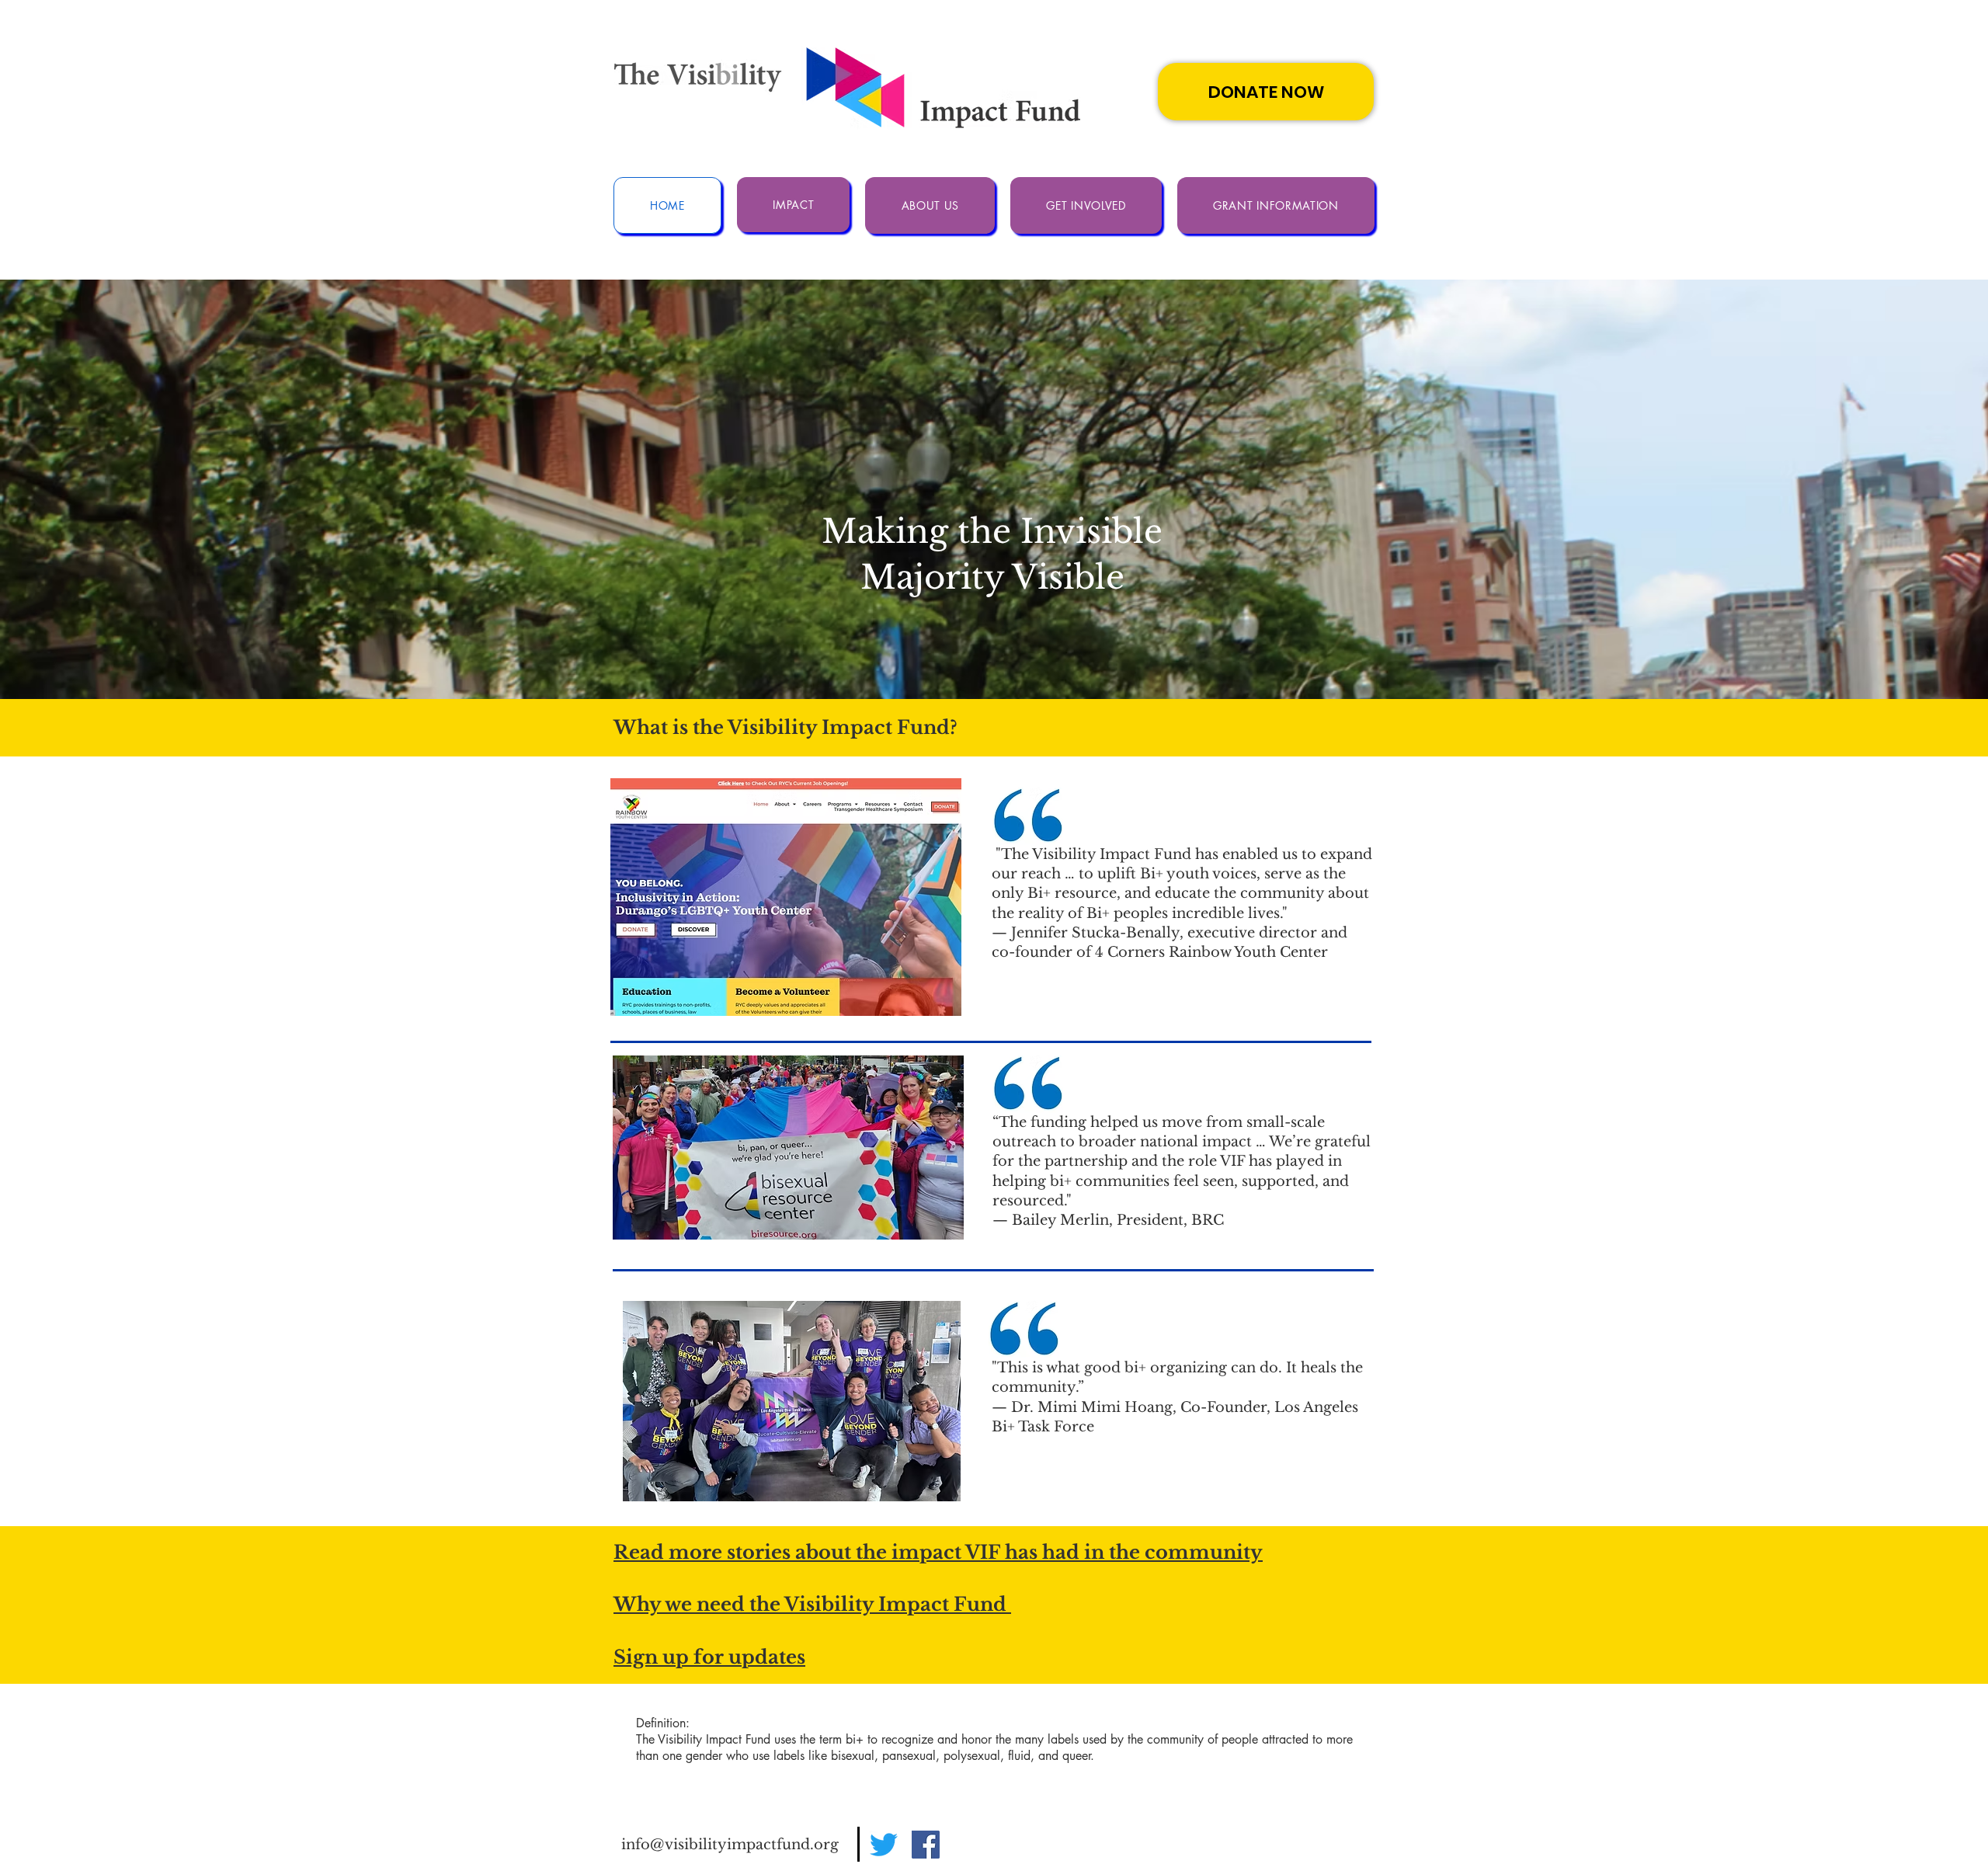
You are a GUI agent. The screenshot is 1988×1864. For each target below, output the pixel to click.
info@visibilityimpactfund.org (730, 1845)
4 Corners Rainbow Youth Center (1211, 952)
